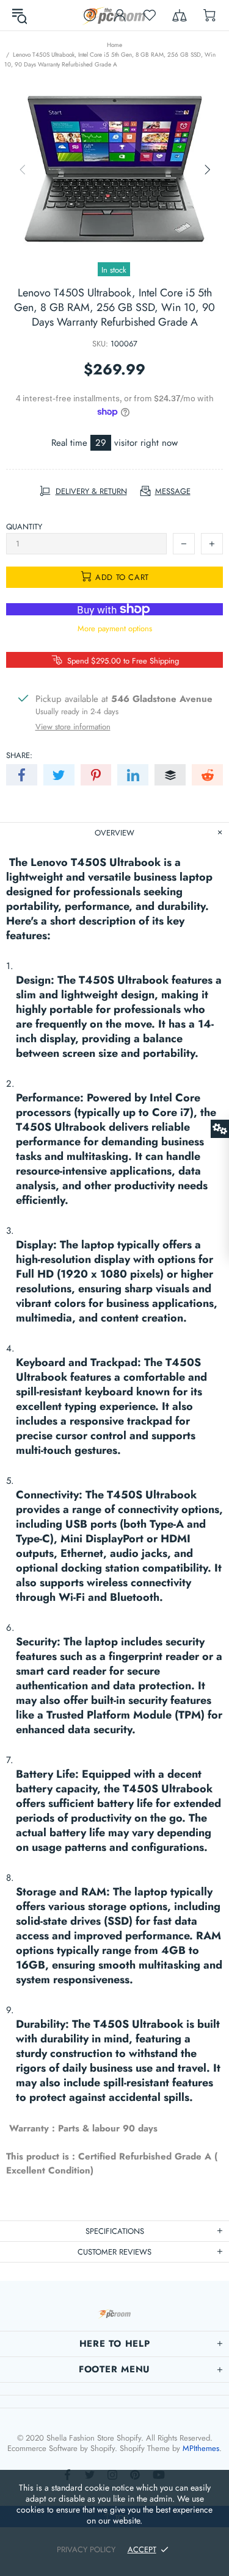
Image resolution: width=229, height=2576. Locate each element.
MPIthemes (201, 2448)
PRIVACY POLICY (86, 2549)
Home (114, 45)
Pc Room (115, 2314)
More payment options (115, 628)
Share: (19, 755)
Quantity (24, 527)
